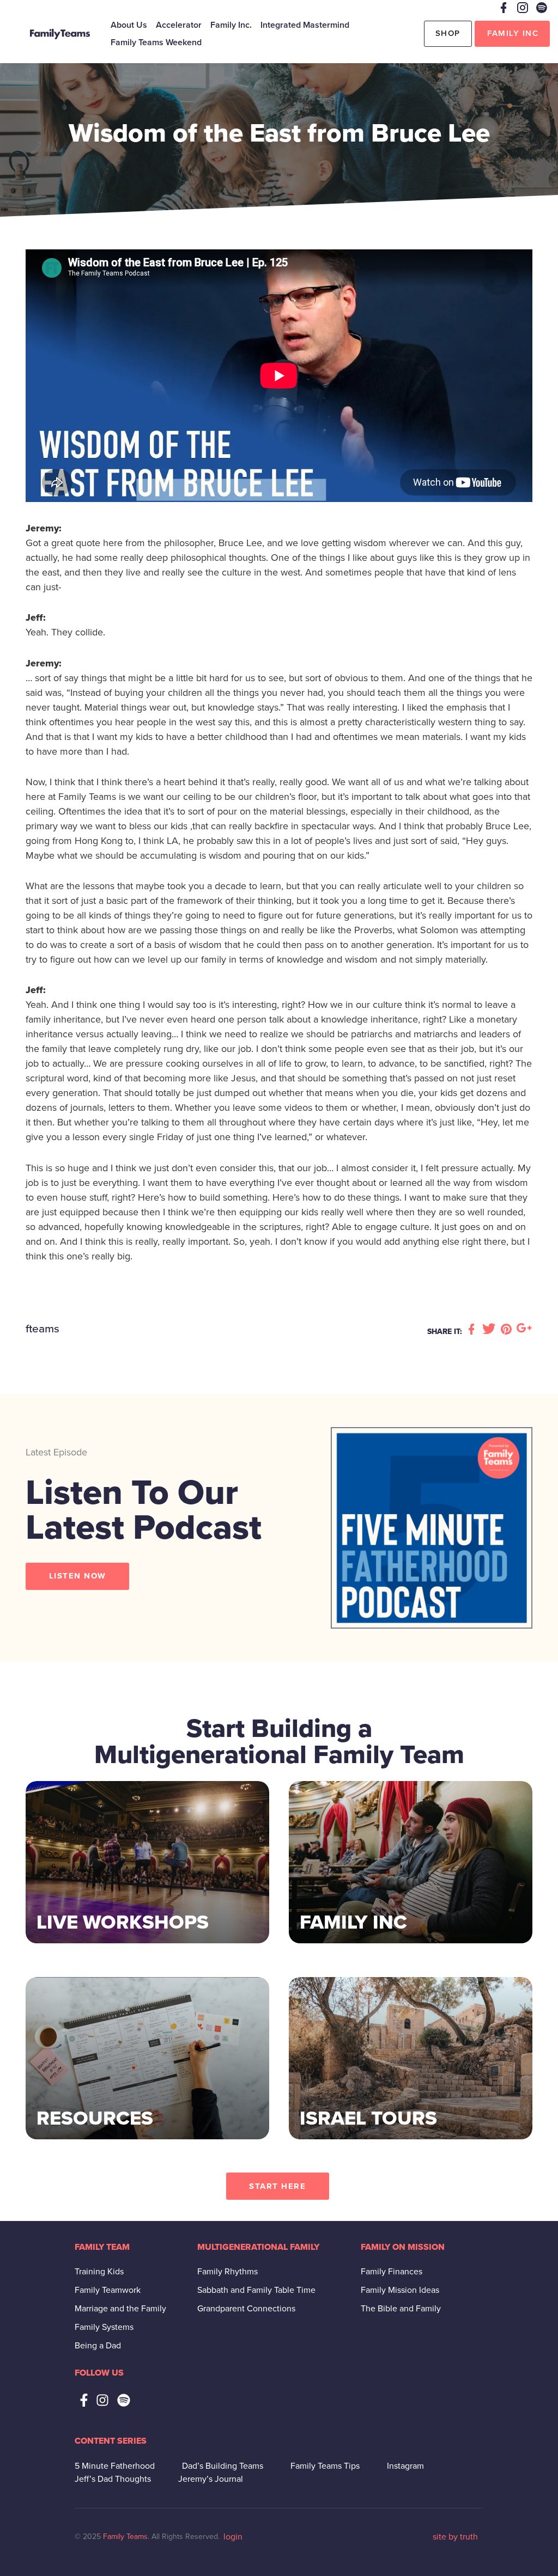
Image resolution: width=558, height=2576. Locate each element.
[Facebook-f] (84, 2400)
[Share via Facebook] (473, 1330)
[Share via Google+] (524, 1330)
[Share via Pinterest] (508, 1330)
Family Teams (125, 2537)
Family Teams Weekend (156, 42)
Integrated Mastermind (305, 25)
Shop (448, 33)
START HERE (277, 2186)
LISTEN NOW (78, 1576)
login (233, 2537)
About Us (129, 25)
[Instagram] (102, 2400)
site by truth (455, 2537)
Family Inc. (231, 25)
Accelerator (179, 25)
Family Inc (513, 33)
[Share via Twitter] (490, 1330)
